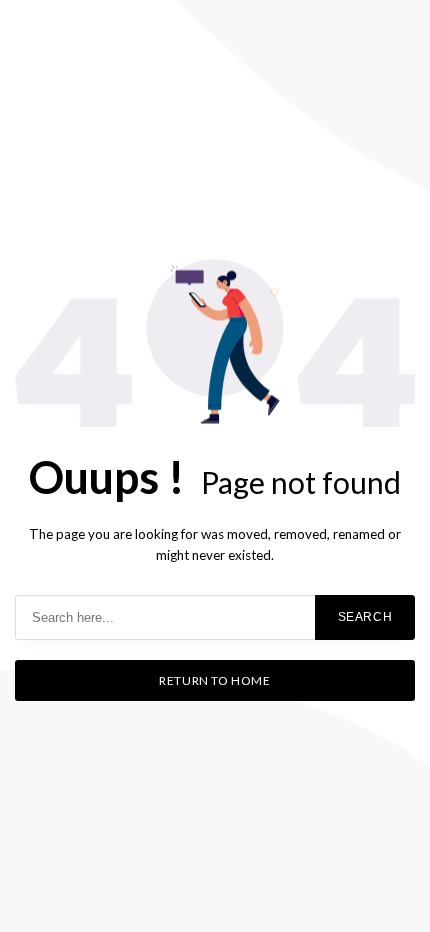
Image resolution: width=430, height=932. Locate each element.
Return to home (214, 680)
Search (365, 617)
